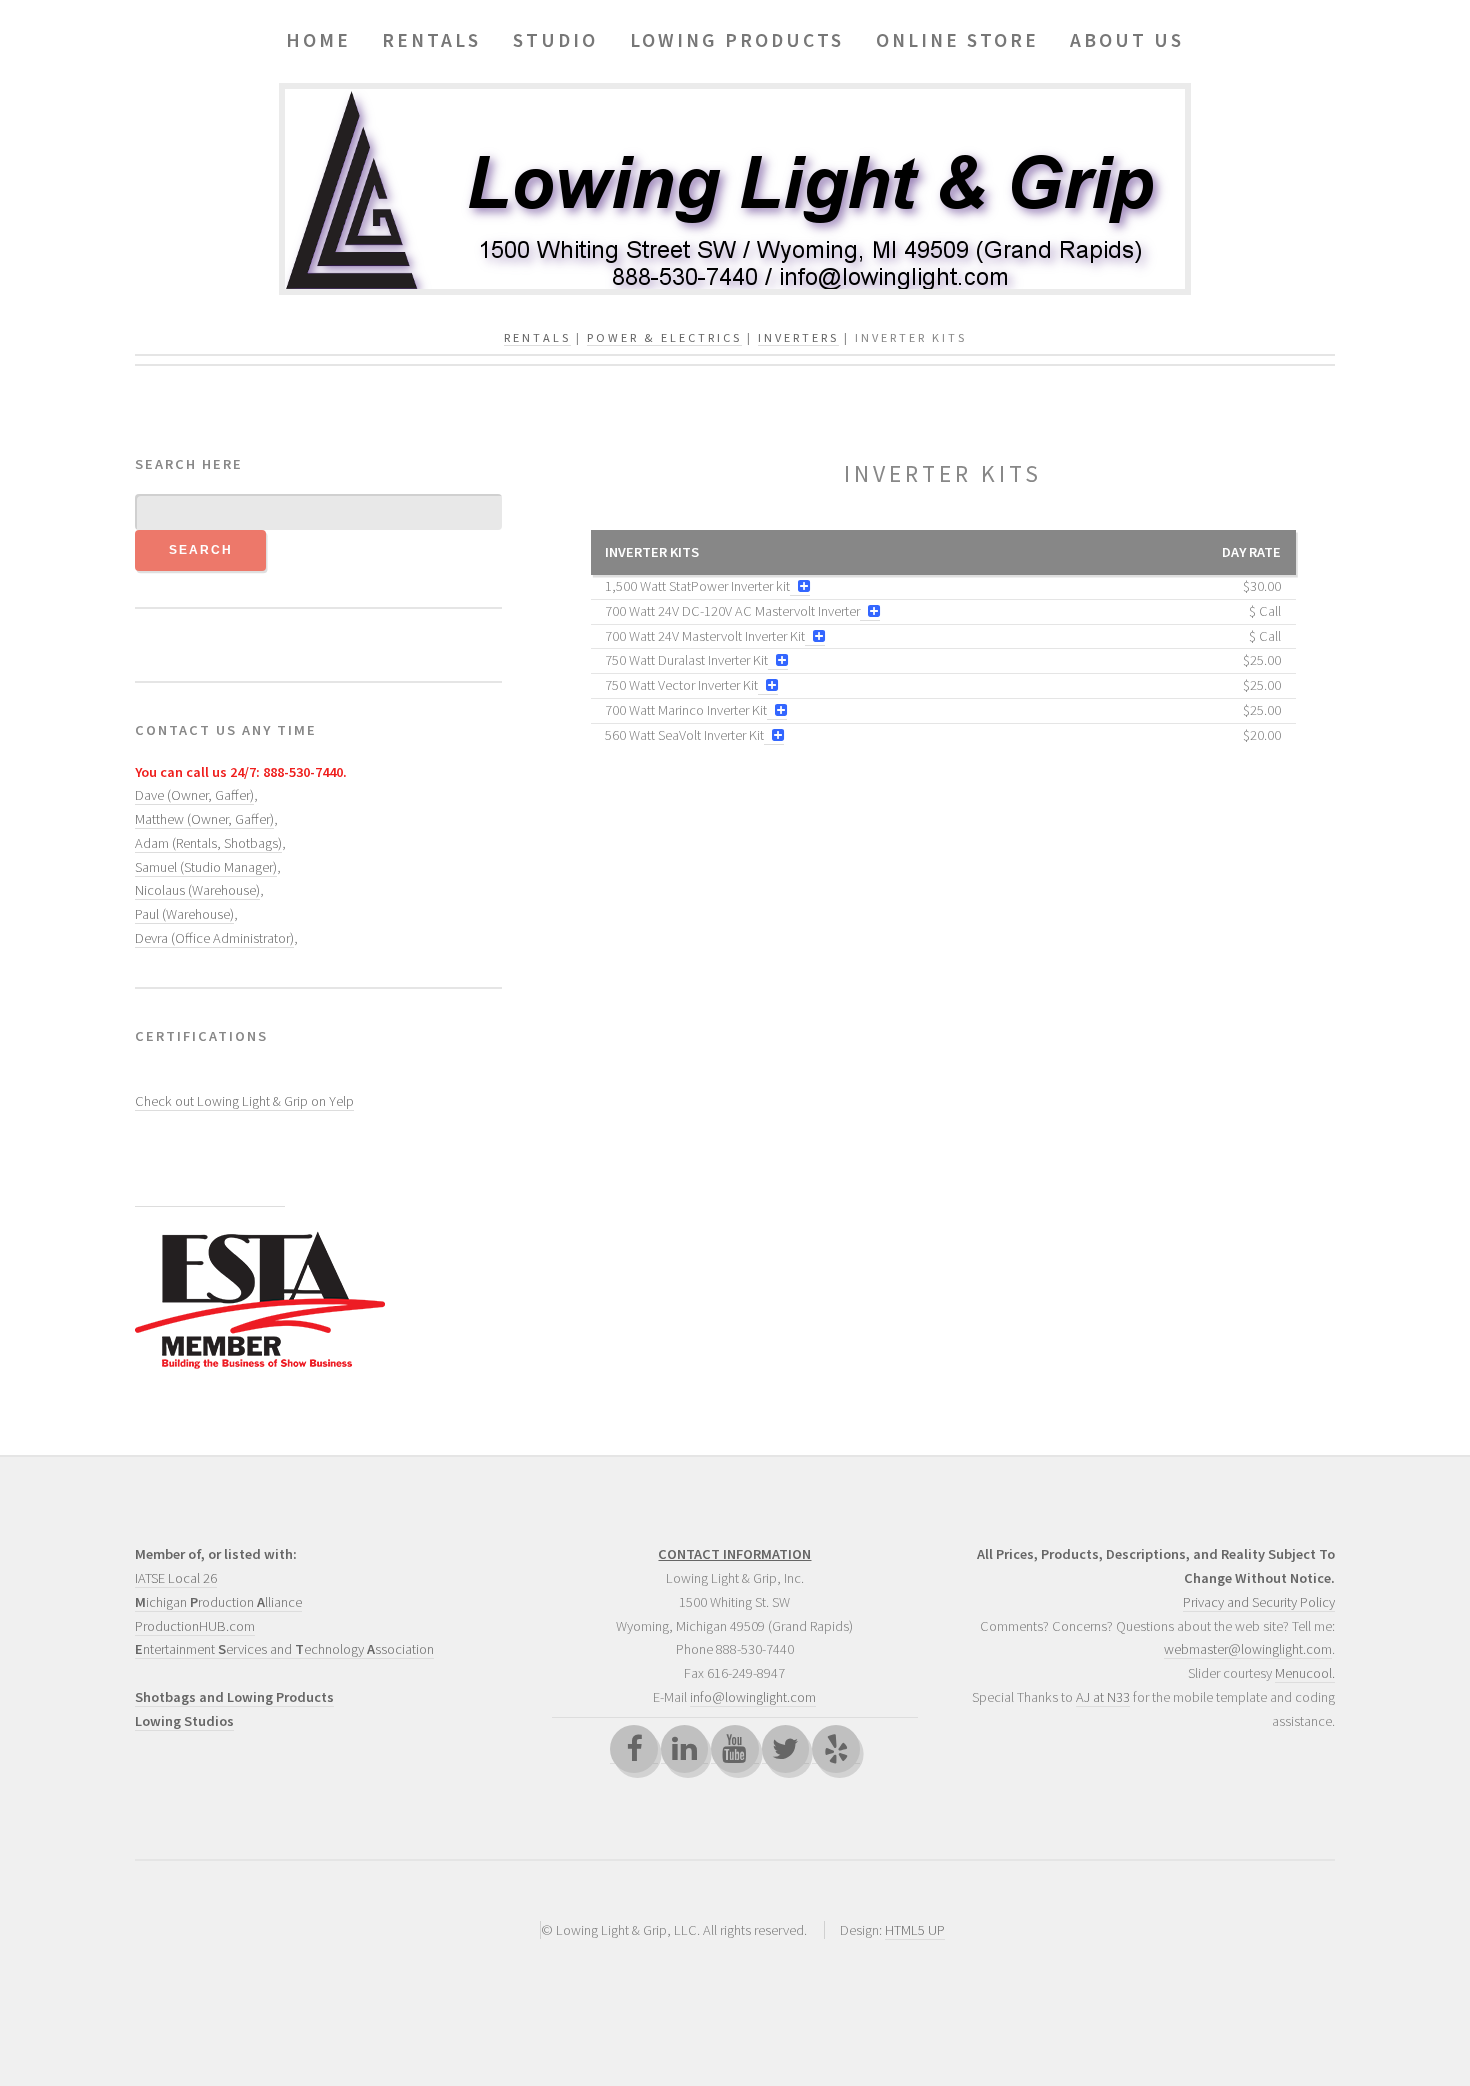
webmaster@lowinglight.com (1248, 1649)
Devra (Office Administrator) (214, 938)
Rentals (537, 337)
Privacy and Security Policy (1259, 1602)
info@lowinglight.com (753, 1697)
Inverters (798, 337)
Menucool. (1305, 1673)
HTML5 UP (915, 1930)
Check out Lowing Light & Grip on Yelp (244, 1101)
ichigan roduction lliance (218, 1602)
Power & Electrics (664, 337)
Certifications (201, 1036)
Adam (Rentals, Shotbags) (208, 843)
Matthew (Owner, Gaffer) (204, 819)
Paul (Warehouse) (184, 914)
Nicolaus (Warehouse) (197, 890)
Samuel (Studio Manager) (206, 867)
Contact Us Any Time (226, 730)
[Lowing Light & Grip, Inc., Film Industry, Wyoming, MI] (210, 1172)
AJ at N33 (1103, 1697)
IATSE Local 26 (176, 1578)
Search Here (189, 464)
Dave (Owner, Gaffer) (194, 795)
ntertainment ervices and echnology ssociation (284, 1649)
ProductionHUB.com (195, 1626)
